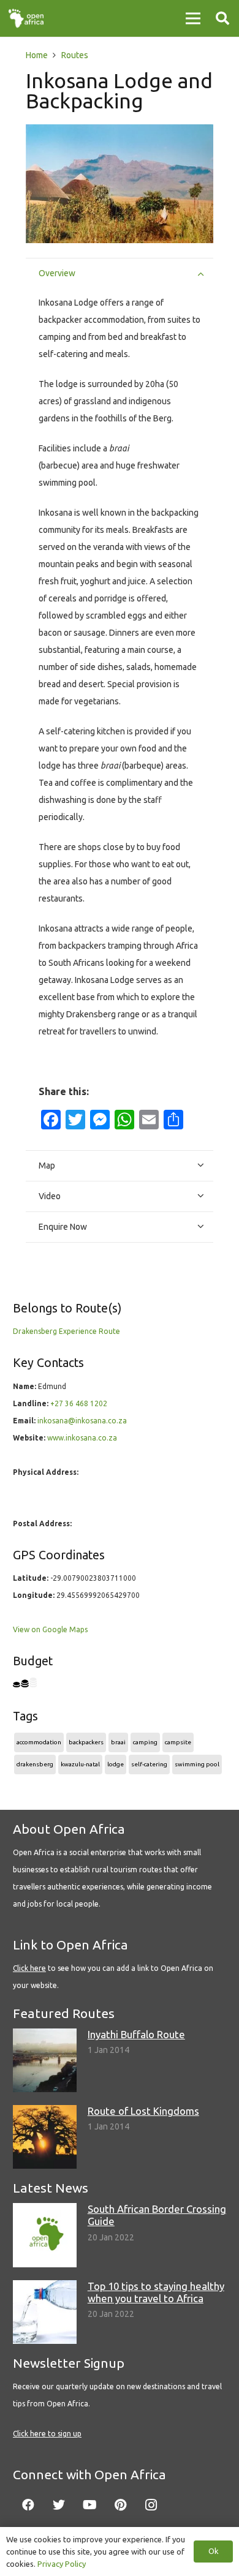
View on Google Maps (50, 1629)
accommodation (39, 1742)
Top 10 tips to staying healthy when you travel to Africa (156, 2292)
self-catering (149, 1764)
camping (145, 1742)
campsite (178, 1742)
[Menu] (193, 18)
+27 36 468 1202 (79, 1403)
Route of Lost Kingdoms (143, 2111)
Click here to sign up (47, 2434)
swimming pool (197, 1764)
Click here (29, 1968)
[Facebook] (28, 2505)
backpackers (86, 1742)
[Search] (222, 18)
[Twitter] (59, 2505)
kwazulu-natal (80, 1764)
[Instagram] (151, 2505)
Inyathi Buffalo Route (136, 2034)
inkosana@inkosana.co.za (82, 1421)
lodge (116, 1764)
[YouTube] (89, 2505)
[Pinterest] (120, 2505)
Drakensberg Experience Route (66, 1331)
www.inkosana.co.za (82, 1438)
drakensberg (35, 1764)
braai (118, 1742)
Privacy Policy (62, 2564)
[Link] (26, 18)
